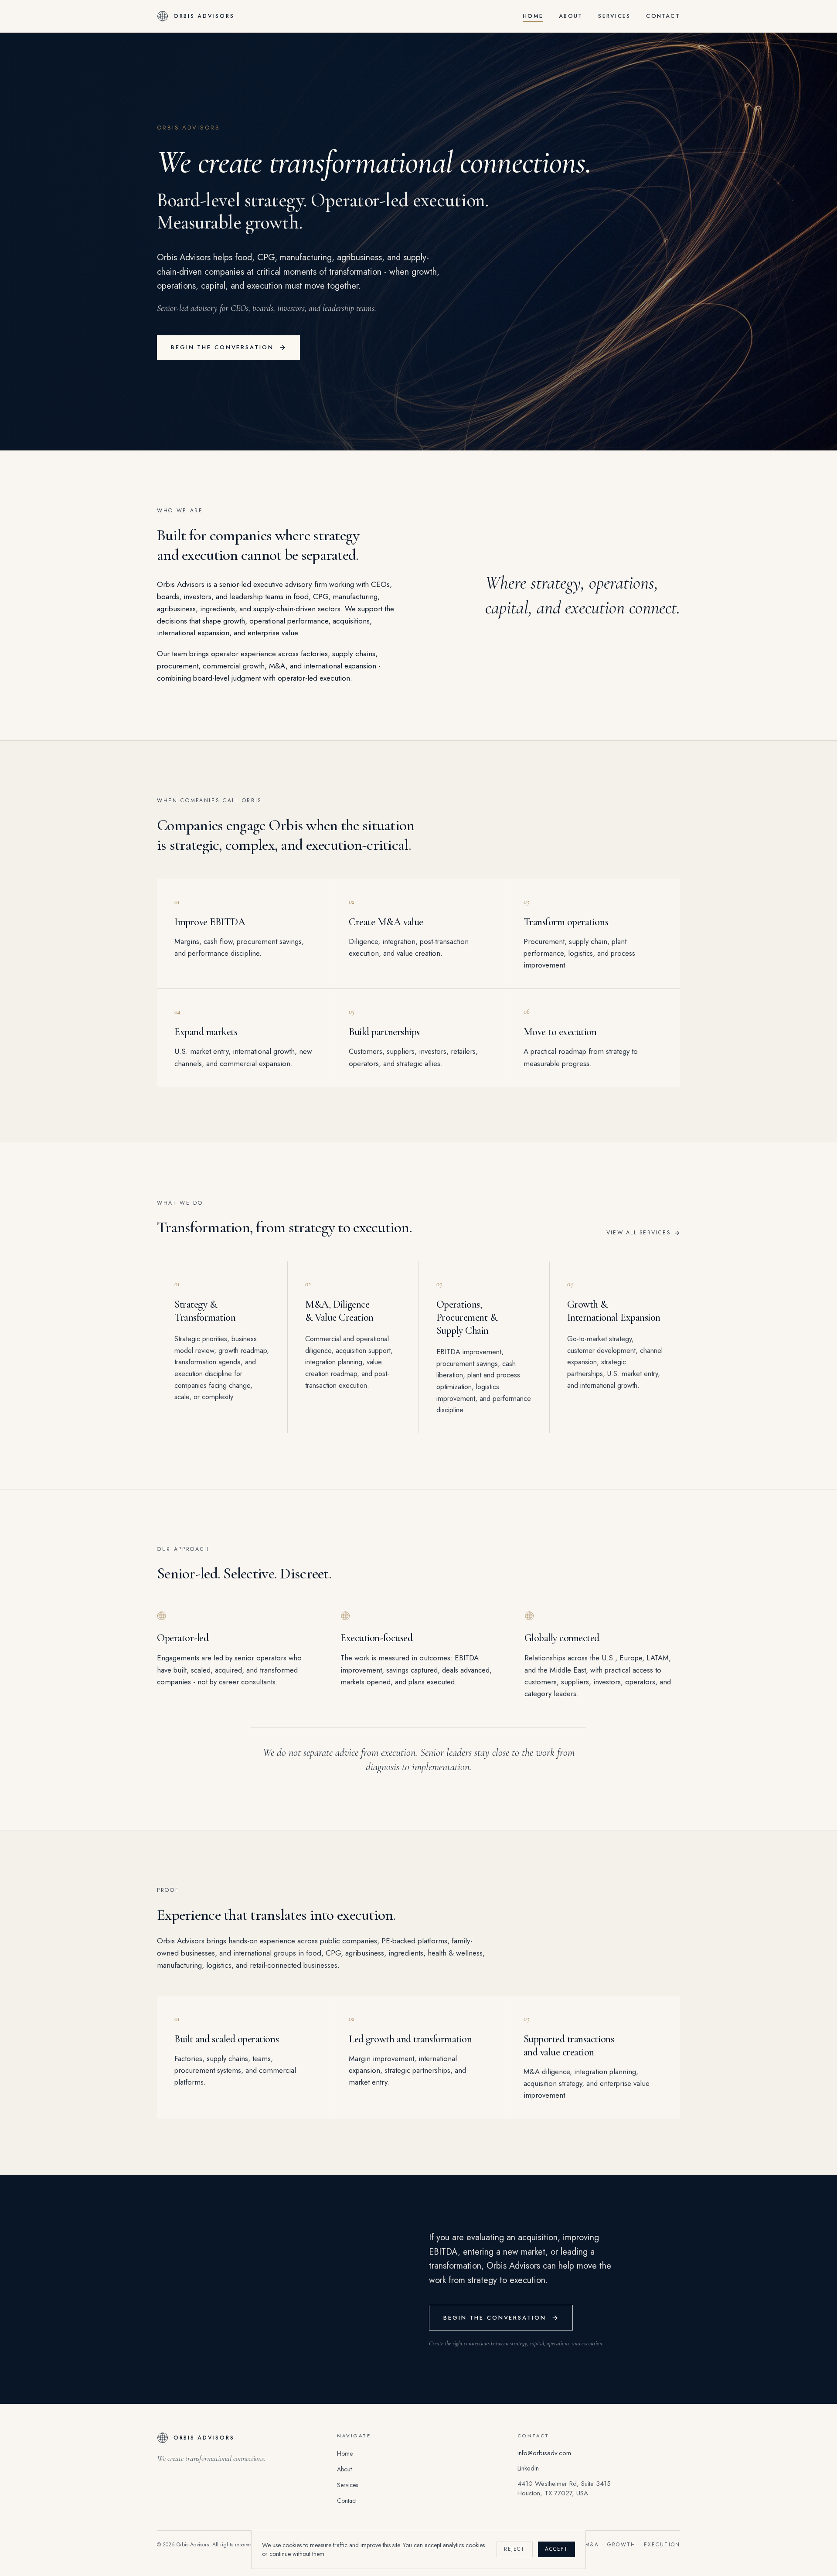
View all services (638, 1233)
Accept (556, 2549)
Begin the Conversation (222, 347)
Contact (663, 16)
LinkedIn (528, 2468)
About (571, 16)
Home (533, 16)
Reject (514, 2549)
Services (614, 16)
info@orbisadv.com (544, 2453)
